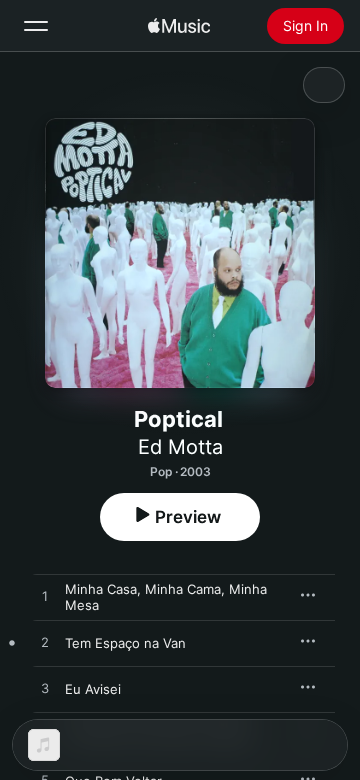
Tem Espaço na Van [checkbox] (125, 643)
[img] (179, 26)
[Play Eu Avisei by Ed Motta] (45, 689)
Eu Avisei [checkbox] (93, 689)
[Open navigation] (36, 26)
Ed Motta (180, 447)
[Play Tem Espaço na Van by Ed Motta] (45, 643)
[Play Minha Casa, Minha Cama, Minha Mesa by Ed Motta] (45, 597)
